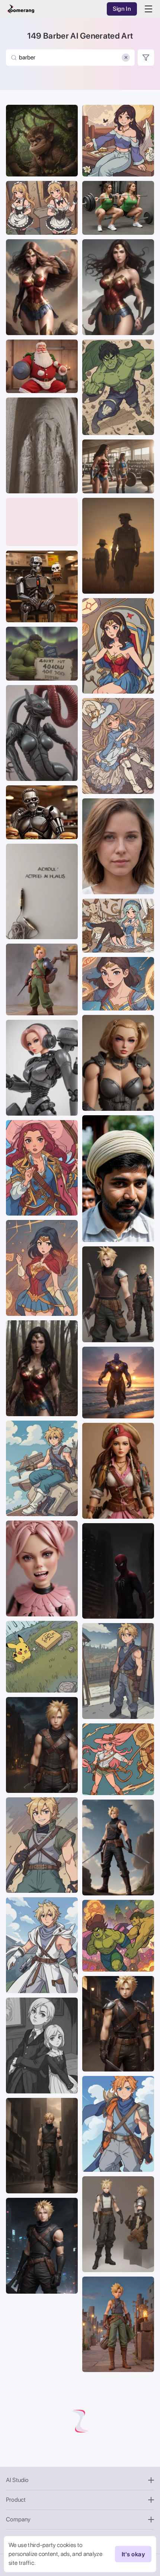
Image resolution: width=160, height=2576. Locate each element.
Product (16, 2500)
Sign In (122, 9)
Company (18, 2519)
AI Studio (17, 2480)
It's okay (133, 2554)
